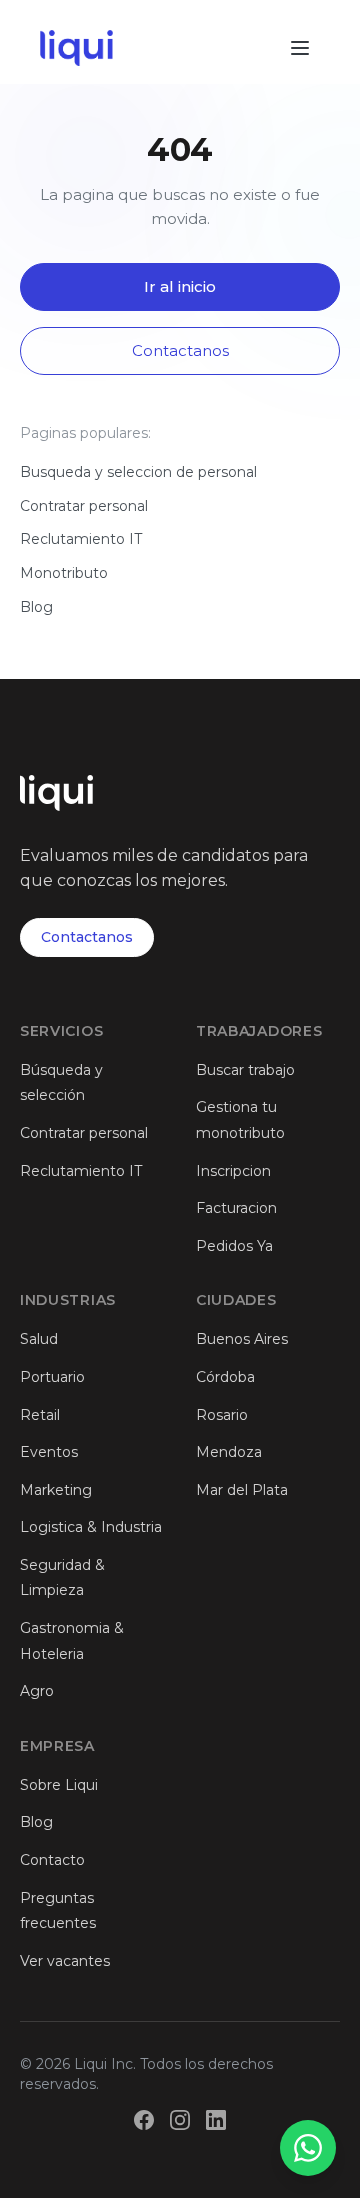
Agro (37, 1691)
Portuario (52, 1377)
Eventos (49, 1452)
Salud (39, 1339)
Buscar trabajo (245, 1070)
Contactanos (180, 350)
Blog (36, 607)
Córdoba (225, 1377)
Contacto (52, 1860)
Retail (40, 1415)
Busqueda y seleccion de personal (138, 472)
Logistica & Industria (91, 1527)
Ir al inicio (180, 286)
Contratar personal (84, 506)
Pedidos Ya (234, 1246)
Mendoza (229, 1452)
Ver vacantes (65, 1961)
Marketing (56, 1490)
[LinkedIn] (216, 2120)
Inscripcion (233, 1171)
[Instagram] (180, 2120)
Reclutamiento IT (81, 539)
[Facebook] (144, 2120)
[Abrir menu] (300, 48)
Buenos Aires (242, 1339)
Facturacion (236, 1208)
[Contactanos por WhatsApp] (308, 2148)
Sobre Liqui (59, 1785)
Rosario (222, 1415)
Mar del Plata (242, 1490)
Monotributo (64, 573)
